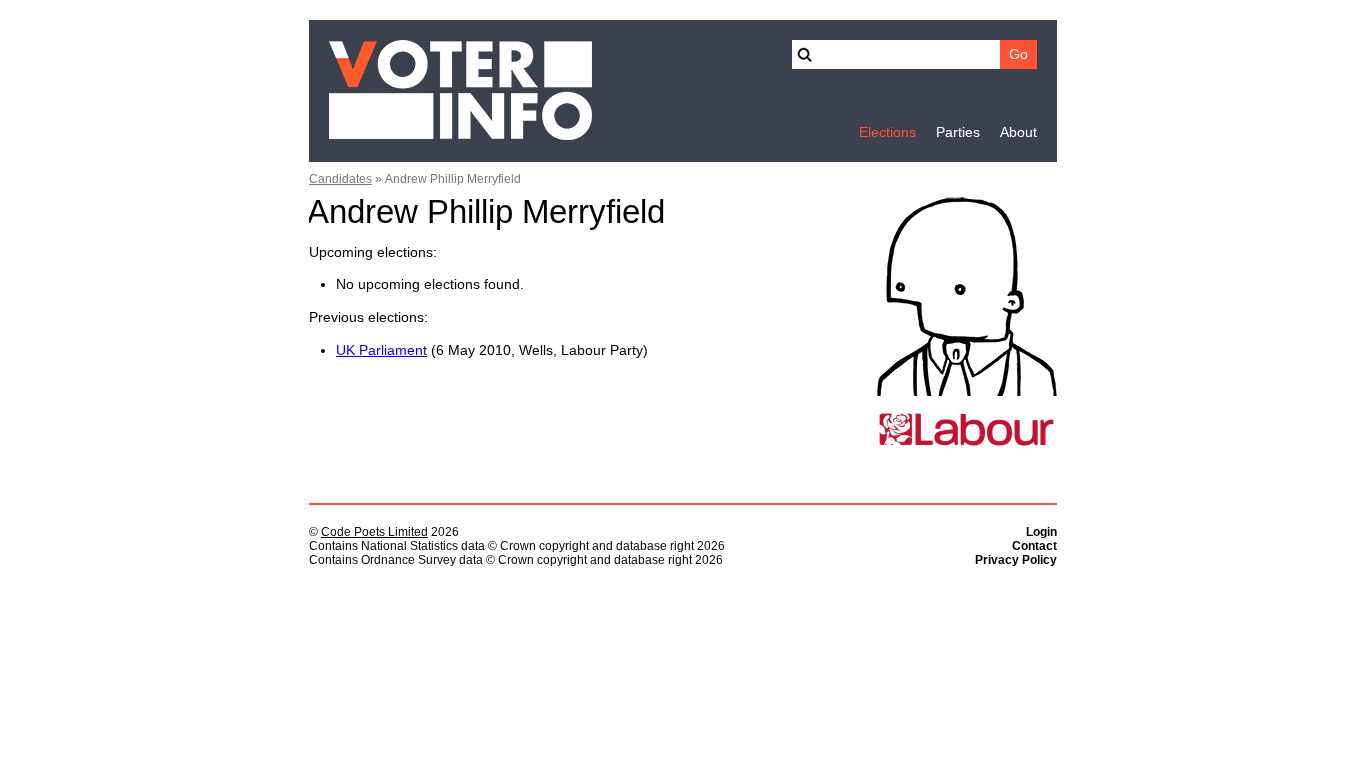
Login (1041, 532)
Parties (958, 132)
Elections (887, 132)
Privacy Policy (1016, 560)
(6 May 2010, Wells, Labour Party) (492, 350)
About (1018, 132)
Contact (1034, 546)
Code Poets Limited (374, 532)
